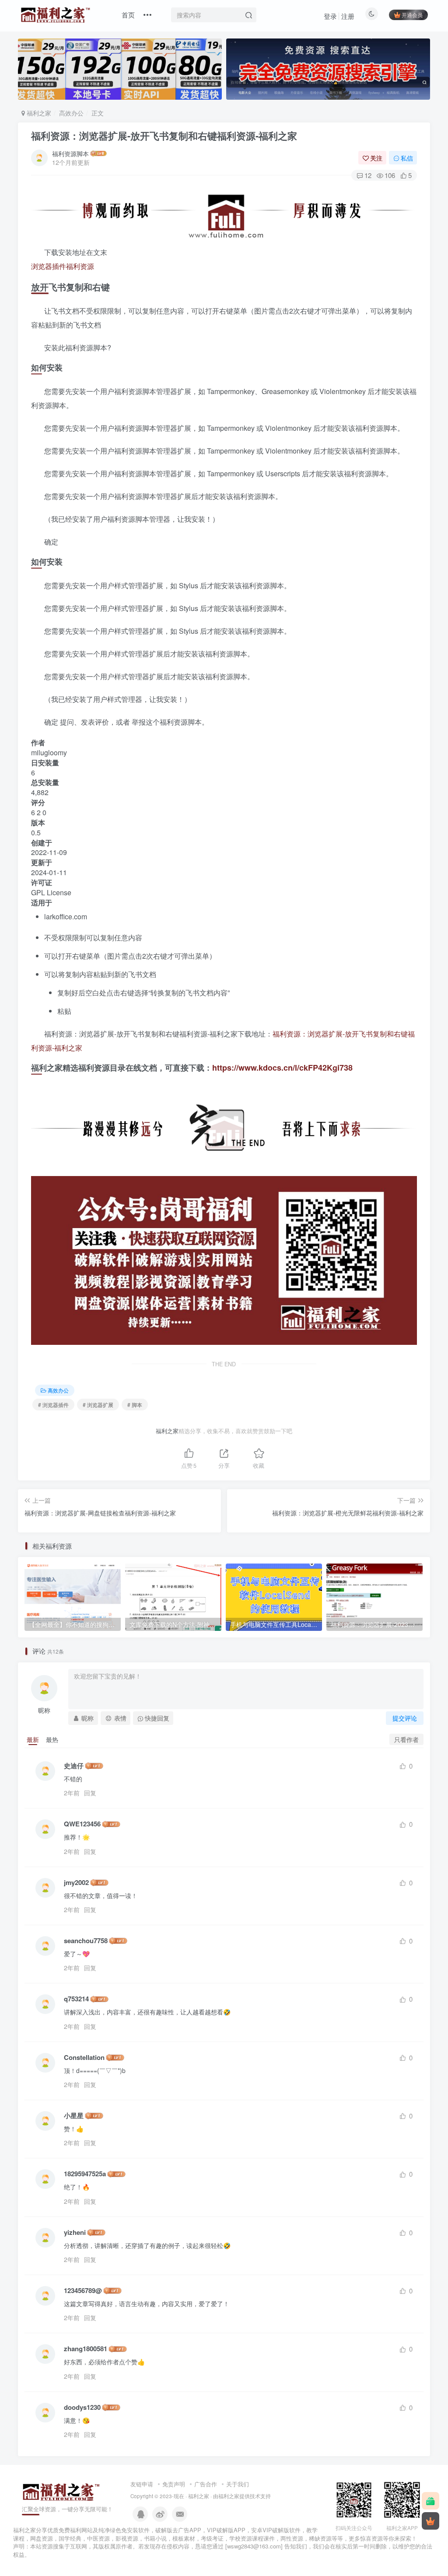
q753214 (76, 1999)
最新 (33, 1739)
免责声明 (174, 2484)
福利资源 (80, 266)
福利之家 (38, 113)
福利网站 (81, 2530)
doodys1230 (82, 2407)
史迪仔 (74, 1766)
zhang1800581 (86, 2349)
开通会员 (412, 15)
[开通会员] (430, 2521)
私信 (407, 158)
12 (368, 175)
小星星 (74, 2116)
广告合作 (206, 2484)
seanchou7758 (86, 1941)
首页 (128, 15)
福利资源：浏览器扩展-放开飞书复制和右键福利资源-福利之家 (164, 136)
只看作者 (406, 1739)
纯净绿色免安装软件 (124, 2530)
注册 (348, 16)
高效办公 (71, 113)
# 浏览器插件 (53, 1405)
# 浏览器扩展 (98, 1405)
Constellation (84, 2058)
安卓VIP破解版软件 (276, 2530)
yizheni (75, 2232)
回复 (90, 1793)
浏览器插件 (49, 266)
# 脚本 (135, 1405)
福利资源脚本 (70, 154)
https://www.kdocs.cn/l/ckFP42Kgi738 (282, 1068)
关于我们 (238, 2484)
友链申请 (142, 2484)
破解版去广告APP (178, 2530)
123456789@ (83, 2291)
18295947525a (85, 2174)
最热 (52, 1739)
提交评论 (405, 1718)
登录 (330, 16)
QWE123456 (82, 1824)
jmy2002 (76, 1883)
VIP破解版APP (226, 2530)
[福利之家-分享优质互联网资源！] (61, 2491)
